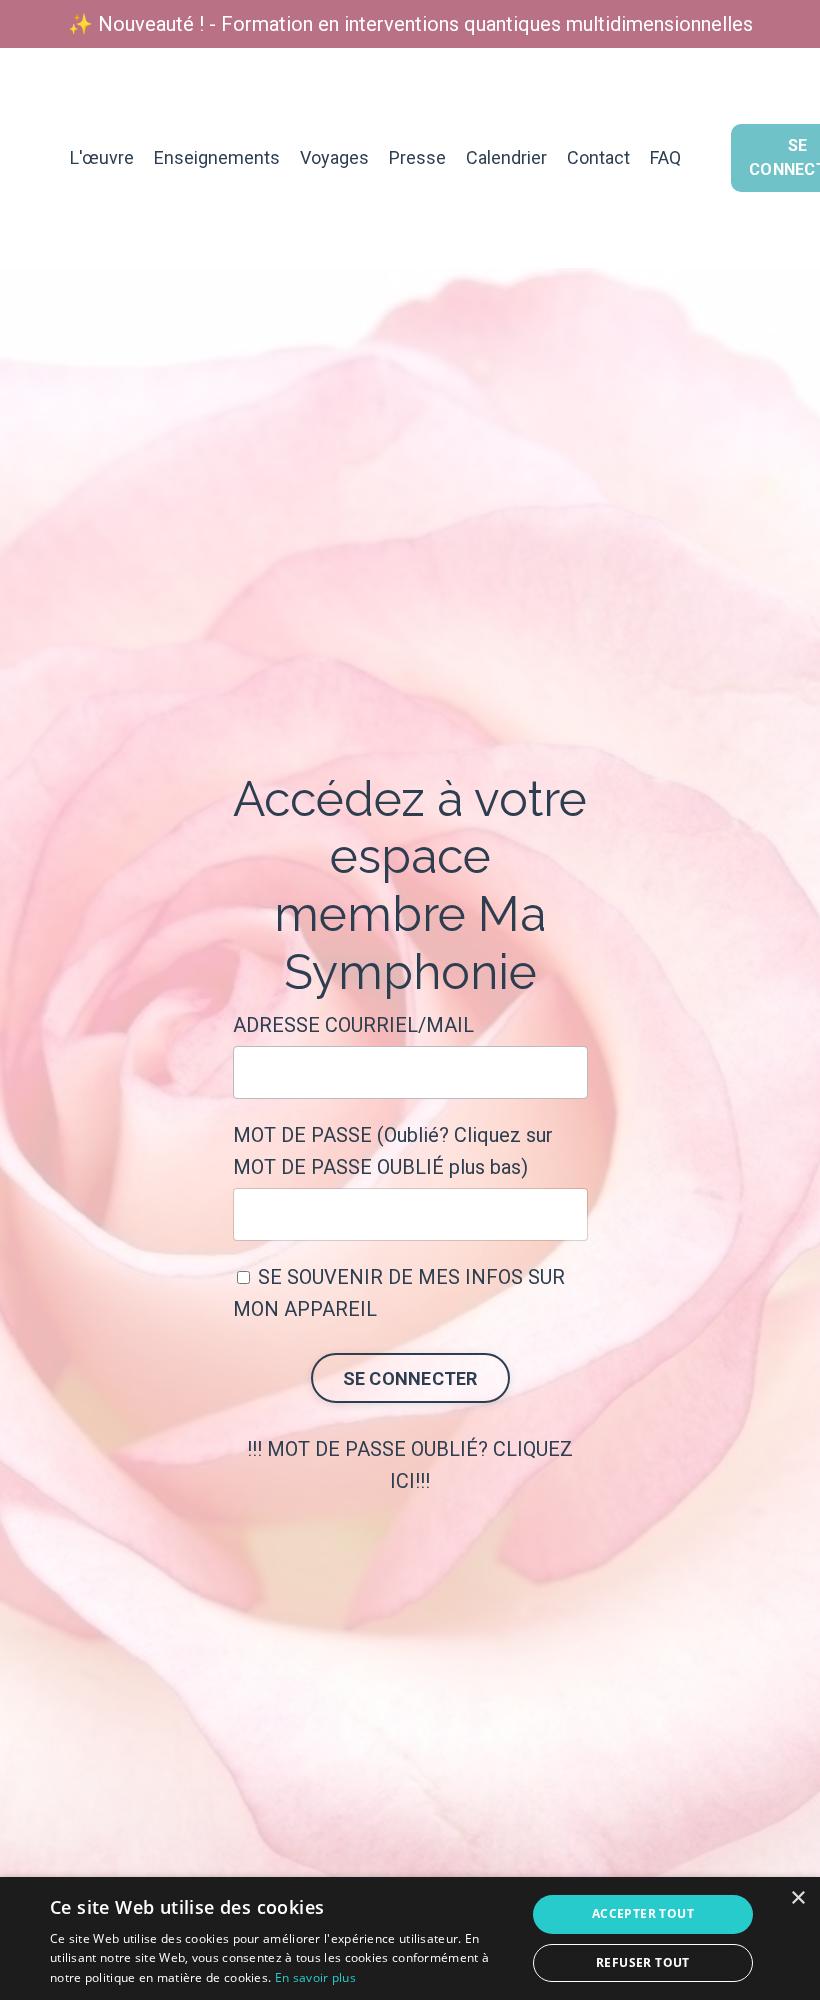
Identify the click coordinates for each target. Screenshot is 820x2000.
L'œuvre (102, 157)
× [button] (797, 1898)
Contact (598, 157)
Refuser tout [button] (643, 1962)
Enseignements (217, 157)
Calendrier (506, 157)
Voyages (334, 157)
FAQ (665, 157)
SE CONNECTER (410, 1378)
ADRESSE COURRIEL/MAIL (353, 1025)
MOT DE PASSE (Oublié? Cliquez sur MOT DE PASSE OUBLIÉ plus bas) (393, 1151)
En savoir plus (315, 1977)
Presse (417, 157)
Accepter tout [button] (643, 1913)
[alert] (410, 1938)
